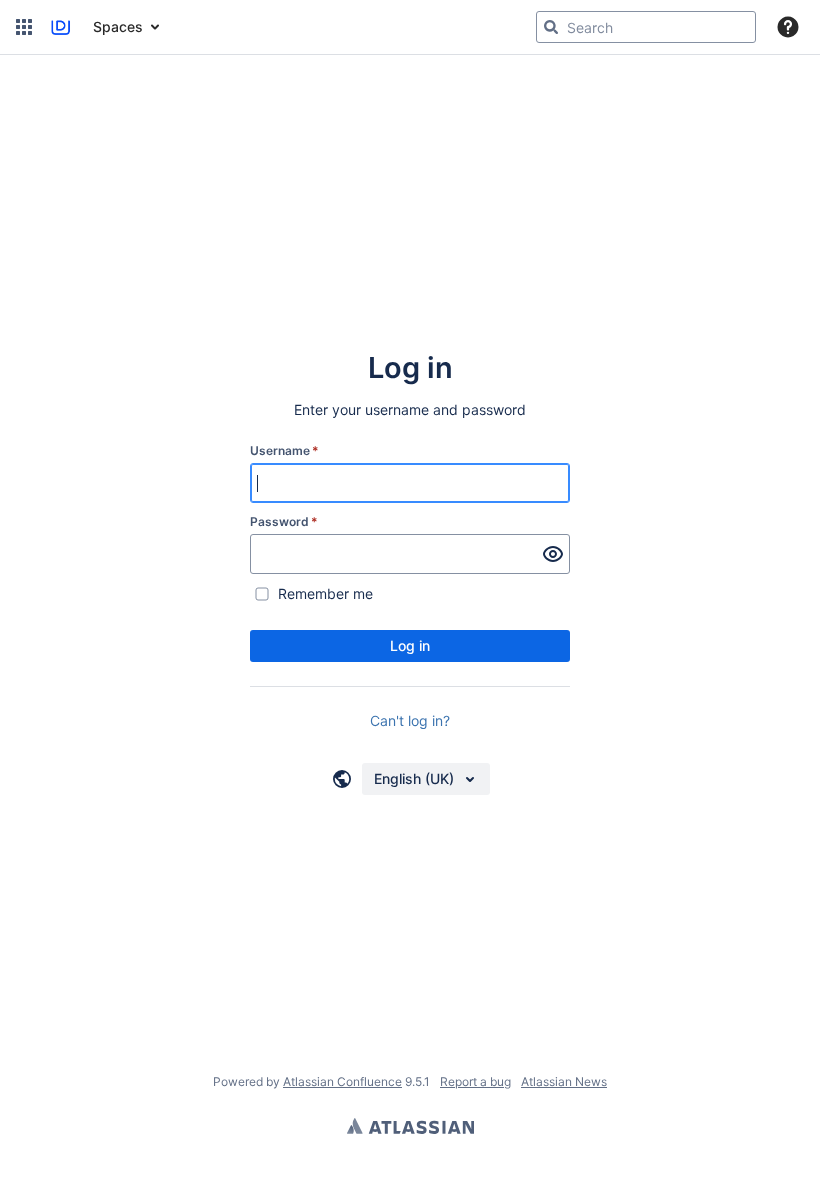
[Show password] (553, 554)
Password (284, 521)
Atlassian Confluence (342, 1081)
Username (284, 450)
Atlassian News (564, 1081)
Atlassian (410, 1126)
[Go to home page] (60, 27)
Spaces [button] (118, 26)
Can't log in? (410, 720)
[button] (24, 27)
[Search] (551, 27)
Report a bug (475, 1081)
